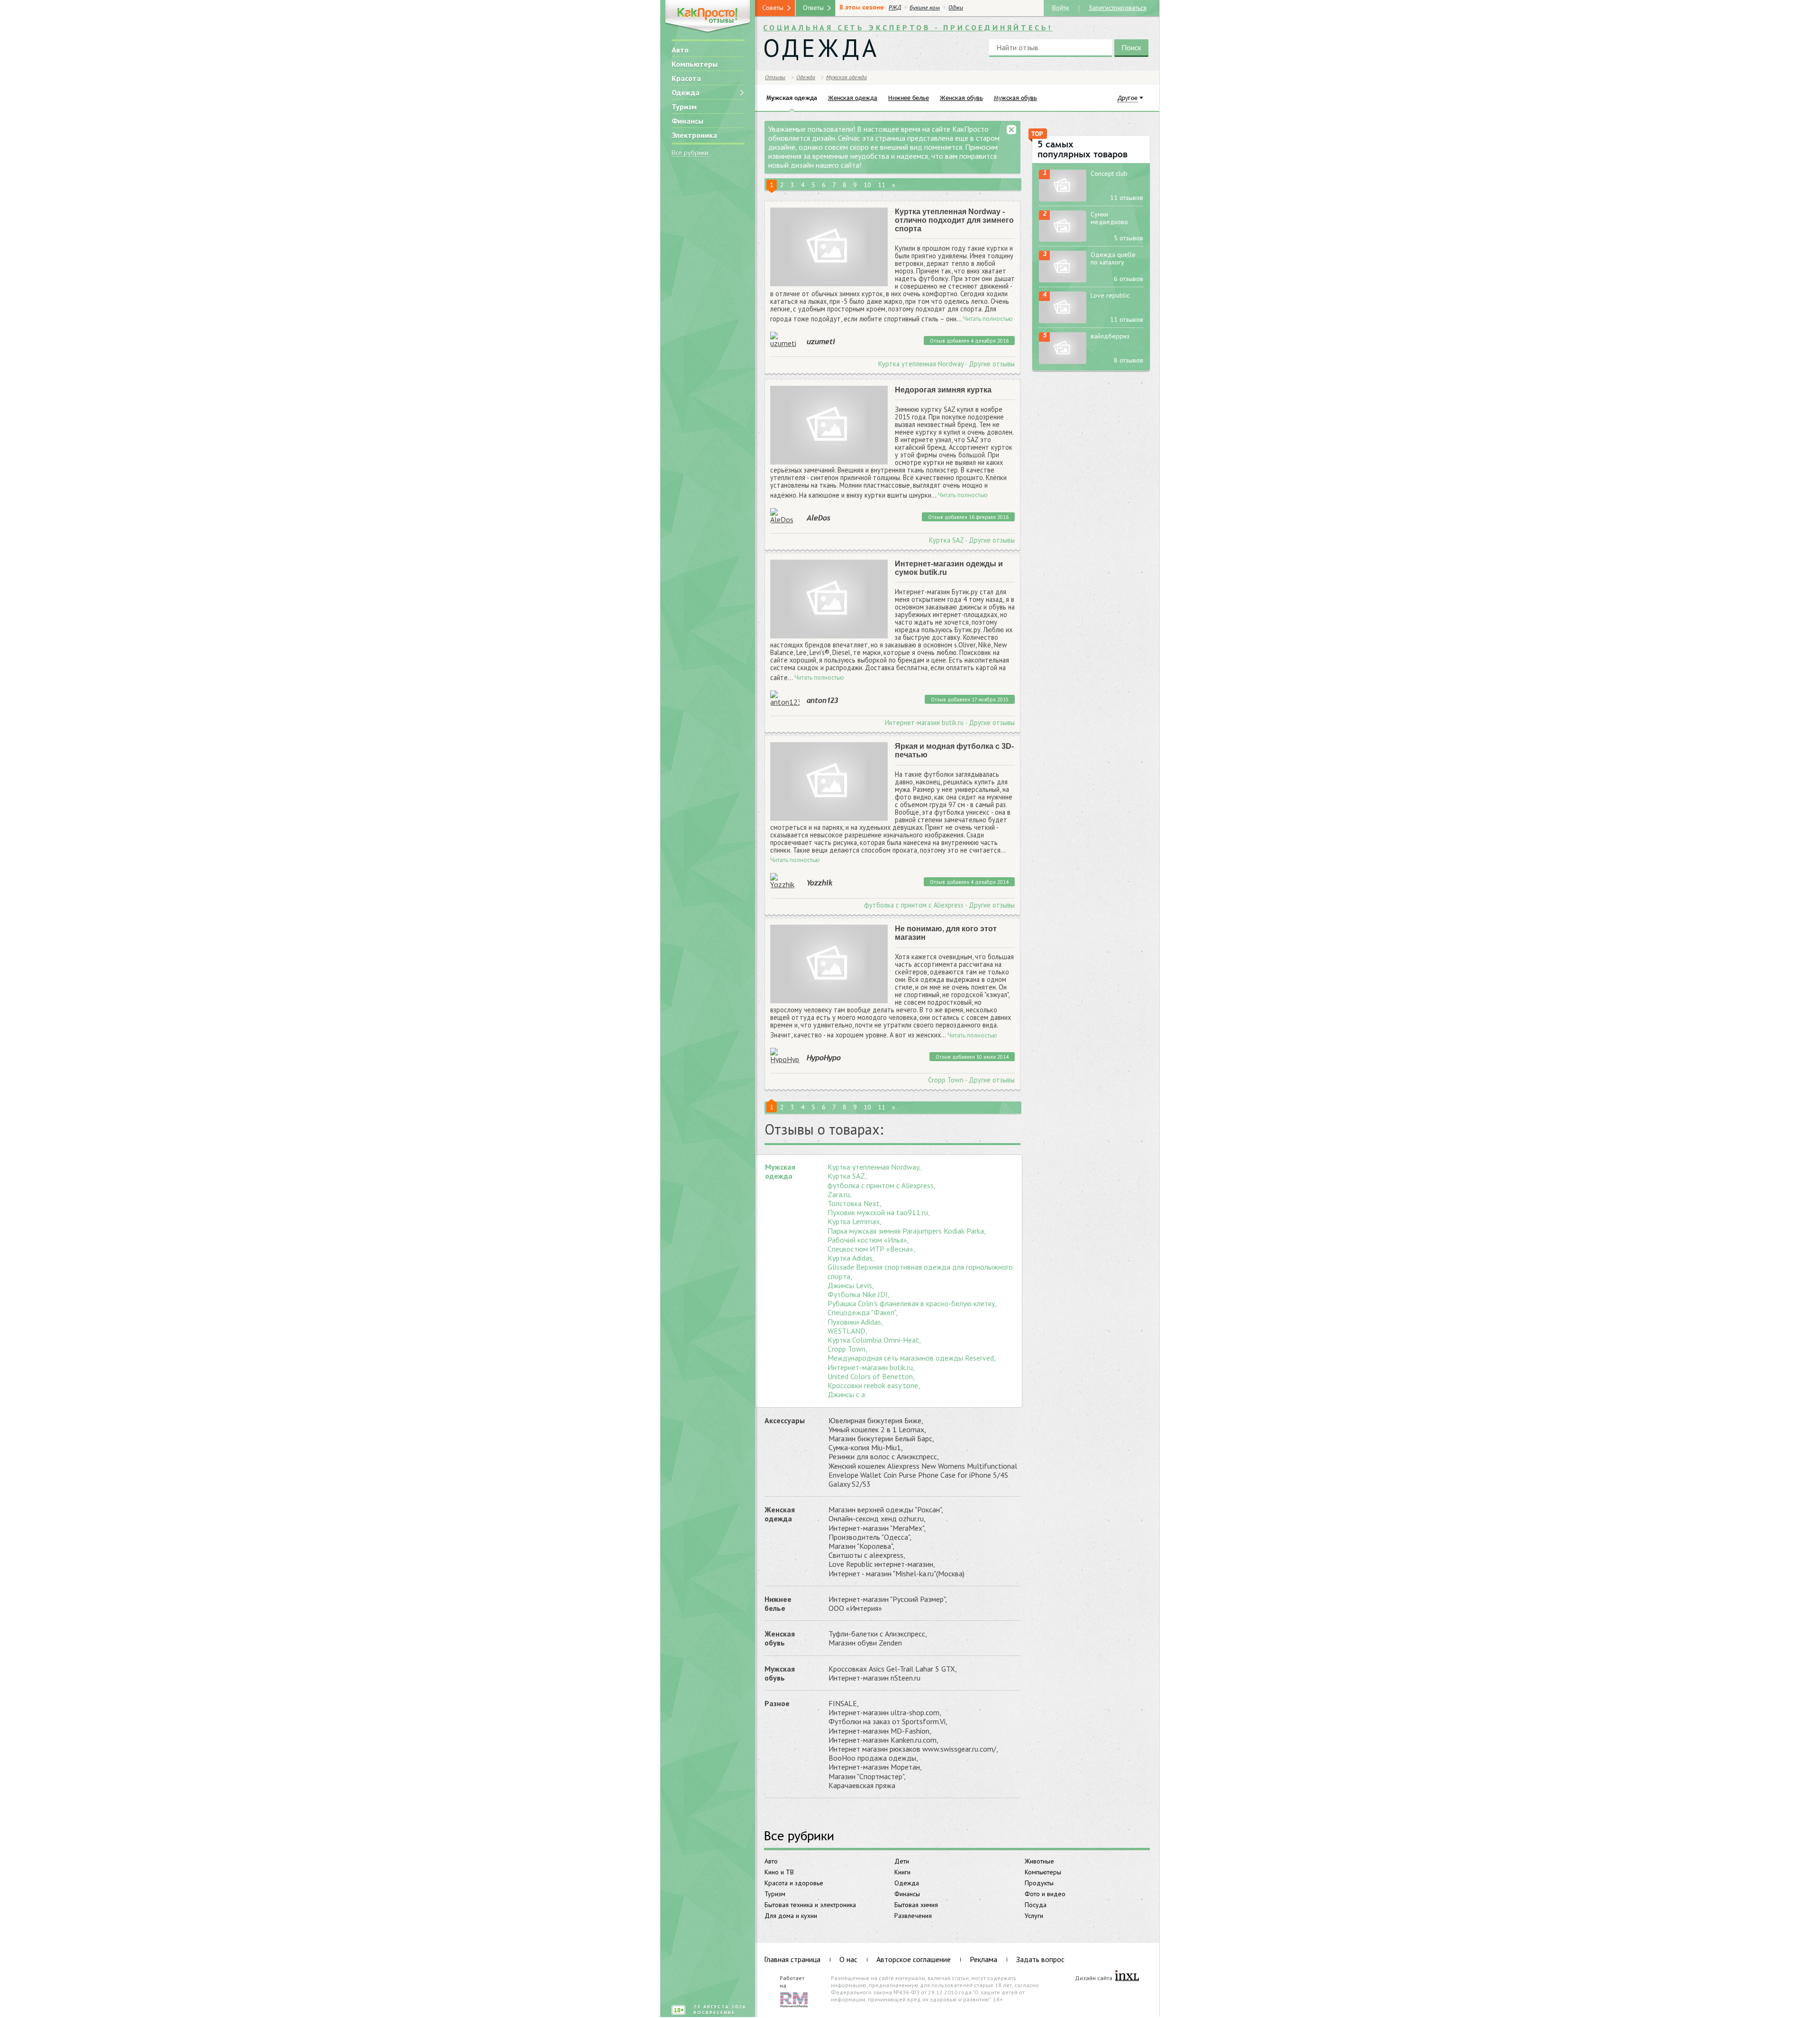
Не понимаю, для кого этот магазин (946, 933)
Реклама (983, 1959)
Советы (773, 8)
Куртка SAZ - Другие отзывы (972, 540)
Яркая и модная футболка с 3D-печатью (954, 750)
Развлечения (913, 1916)
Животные (1039, 1861)
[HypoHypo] (785, 1055)
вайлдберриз (1110, 336)
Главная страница (792, 1959)
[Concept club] (1063, 186)
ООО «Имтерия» (855, 1608)
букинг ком (925, 8)
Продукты (1039, 1883)
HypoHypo (824, 1057)
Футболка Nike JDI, (859, 1295)
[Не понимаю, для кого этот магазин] (829, 964)
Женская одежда (780, 1514)
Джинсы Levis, (851, 1286)
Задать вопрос (1040, 1959)
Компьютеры (695, 64)
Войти (1060, 7)
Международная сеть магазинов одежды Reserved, (912, 1358)
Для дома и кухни (791, 1916)
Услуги (1034, 1916)
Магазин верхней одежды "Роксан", (886, 1510)
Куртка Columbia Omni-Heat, (874, 1340)
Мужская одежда (780, 1171)
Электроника (694, 135)
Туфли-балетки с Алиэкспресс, (878, 1634)
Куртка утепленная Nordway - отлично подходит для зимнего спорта (954, 220)
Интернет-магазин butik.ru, (871, 1368)
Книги (902, 1872)
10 (867, 185)
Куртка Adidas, (851, 1258)
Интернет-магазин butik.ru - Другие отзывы (950, 723)
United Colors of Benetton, (871, 1377)
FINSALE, (844, 1704)
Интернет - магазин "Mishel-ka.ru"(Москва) (896, 1574)
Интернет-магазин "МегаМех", (877, 1528)
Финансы (687, 121)
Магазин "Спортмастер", (867, 1777)
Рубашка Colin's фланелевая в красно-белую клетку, (912, 1304)
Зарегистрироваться (1118, 7)
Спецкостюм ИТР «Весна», (871, 1249)
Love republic (1110, 295)
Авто (680, 50)
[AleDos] (785, 516)
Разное (777, 1703)
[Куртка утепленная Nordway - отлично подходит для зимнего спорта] (829, 247)
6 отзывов (1128, 279)
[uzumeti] (785, 339)
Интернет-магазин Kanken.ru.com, (883, 1740)
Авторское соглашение (914, 1959)
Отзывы (775, 77)
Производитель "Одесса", (870, 1537)
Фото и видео (1045, 1894)
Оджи (956, 8)
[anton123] (785, 698)
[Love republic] (1063, 307)
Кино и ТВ (779, 1872)
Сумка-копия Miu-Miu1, (866, 1448)
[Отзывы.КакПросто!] (708, 17)
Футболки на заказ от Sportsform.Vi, (888, 1722)
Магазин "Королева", (861, 1546)
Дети (902, 1861)
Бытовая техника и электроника (810, 1905)
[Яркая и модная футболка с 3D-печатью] (829, 782)
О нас (848, 1959)
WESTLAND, (847, 1331)
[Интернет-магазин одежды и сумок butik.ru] (829, 599)
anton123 (822, 700)
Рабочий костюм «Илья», (868, 1240)
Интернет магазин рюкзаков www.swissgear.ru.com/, (913, 1749)
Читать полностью (988, 319)
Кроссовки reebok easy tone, (874, 1386)
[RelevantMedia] (794, 1999)
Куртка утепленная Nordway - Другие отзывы (946, 364)
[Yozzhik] (785, 881)
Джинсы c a (846, 1395)
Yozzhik (819, 882)
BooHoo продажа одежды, (873, 1758)
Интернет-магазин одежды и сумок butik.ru (949, 568)
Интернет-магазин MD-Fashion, (880, 1731)
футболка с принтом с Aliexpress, (882, 1186)
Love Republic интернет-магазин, (882, 1564)
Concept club (1109, 173)
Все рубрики (690, 153)
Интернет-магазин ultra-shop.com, (885, 1713)
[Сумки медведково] (1063, 226)
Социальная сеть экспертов (908, 27)
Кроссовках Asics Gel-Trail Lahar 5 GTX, (893, 1669)
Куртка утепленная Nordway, (874, 1167)
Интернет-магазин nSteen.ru (874, 1678)
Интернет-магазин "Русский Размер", (888, 1599)
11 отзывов (1127, 198)
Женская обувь (780, 1638)
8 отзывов (1128, 360)
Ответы (813, 8)
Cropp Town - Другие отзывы (971, 1080)
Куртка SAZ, (847, 1176)
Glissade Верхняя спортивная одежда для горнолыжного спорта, (920, 1272)
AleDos (818, 518)
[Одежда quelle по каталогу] (1063, 267)
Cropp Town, (847, 1349)
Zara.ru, (840, 1195)
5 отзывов (1128, 238)
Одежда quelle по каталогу (1113, 258)
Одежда (686, 92)
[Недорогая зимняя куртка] (829, 425)
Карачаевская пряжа (862, 1786)
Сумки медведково (1109, 218)
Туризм (684, 107)
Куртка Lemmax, (855, 1222)
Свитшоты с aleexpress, (867, 1555)
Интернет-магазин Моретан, (875, 1767)
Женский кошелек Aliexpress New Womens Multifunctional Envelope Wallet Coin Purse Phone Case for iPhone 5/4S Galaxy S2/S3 (923, 1475)
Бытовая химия (916, 1905)
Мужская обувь (780, 1673)
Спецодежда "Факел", (863, 1313)
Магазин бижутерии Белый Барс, (881, 1439)
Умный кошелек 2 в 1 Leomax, (877, 1430)
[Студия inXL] (1127, 1976)
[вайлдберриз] (1063, 348)
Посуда (1036, 1905)
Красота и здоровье (794, 1883)
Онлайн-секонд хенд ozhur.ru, (877, 1519)
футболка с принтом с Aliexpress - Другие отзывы (939, 905)
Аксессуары (785, 1420)
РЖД (895, 8)
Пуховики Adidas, (855, 1322)
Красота (686, 78)
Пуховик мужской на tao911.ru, (879, 1213)
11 (882, 185)
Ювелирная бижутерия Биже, (876, 1421)
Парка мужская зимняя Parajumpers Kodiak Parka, (907, 1231)
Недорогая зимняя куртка (943, 390)
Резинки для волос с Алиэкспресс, (884, 1457)
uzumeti (821, 341)
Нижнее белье (778, 1604)
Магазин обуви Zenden (865, 1643)
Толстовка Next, (855, 1204)
